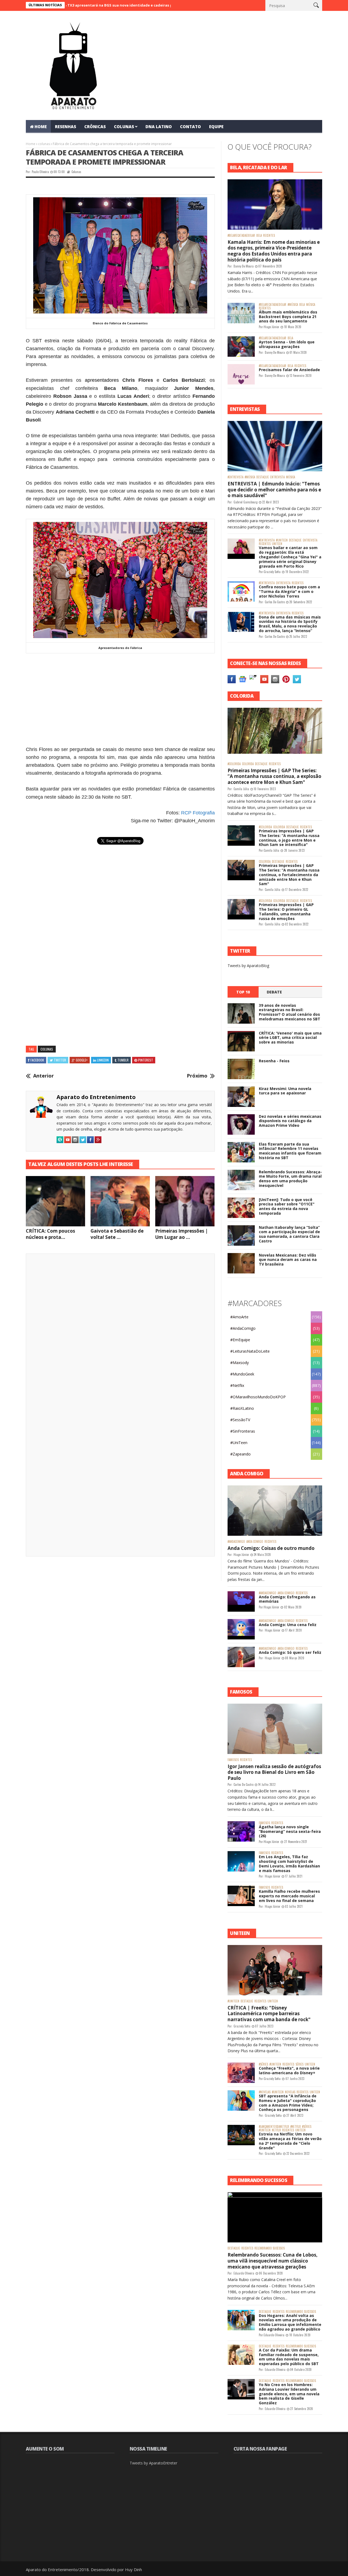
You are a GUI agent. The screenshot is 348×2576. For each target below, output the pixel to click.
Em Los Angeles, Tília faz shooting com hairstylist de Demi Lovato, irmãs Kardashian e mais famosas (289, 1863)
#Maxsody (240, 1363)
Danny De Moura (244, 266)
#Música (293, 305)
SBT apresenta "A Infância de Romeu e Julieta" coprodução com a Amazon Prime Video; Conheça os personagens (288, 2103)
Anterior (43, 1076)
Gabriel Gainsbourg (246, 502)
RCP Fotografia (198, 813)
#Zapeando (240, 1454)
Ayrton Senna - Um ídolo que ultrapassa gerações (287, 344)
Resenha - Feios (274, 1061)
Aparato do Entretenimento (96, 1097)
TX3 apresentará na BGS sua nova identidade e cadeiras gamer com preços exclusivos (84, 5)
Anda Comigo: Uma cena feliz (288, 1625)
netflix (276, 2130)
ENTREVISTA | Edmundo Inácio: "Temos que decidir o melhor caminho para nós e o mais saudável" (274, 490)
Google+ (82, 1060)
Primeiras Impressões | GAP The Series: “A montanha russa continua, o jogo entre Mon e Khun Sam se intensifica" (289, 838)
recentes (269, 236)
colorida (248, 764)
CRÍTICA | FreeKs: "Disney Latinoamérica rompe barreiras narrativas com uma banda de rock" (269, 2014)
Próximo (197, 1076)
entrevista (277, 477)
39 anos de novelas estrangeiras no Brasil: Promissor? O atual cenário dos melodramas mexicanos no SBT (290, 1012)
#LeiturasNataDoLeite (250, 1351)
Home (31, 144)
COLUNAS (124, 127)
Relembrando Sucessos (270, 2248)
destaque (263, 477)
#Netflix (237, 1385)
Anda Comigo (255, 1542)
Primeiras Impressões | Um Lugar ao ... (182, 1234)
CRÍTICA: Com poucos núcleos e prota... (50, 1234)
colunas (44, 144)
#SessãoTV (240, 1420)
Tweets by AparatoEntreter (153, 2463)
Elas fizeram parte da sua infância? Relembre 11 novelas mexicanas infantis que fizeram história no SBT (290, 1151)
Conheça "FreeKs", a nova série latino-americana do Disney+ (289, 2070)
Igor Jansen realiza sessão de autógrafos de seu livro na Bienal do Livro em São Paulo (274, 1772)
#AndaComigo (243, 1328)
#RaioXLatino (242, 1408)
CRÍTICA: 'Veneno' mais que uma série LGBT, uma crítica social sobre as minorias (290, 1038)
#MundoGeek (242, 1374)
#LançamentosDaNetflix (274, 2127)
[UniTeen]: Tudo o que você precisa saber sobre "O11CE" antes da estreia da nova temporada (287, 1206)
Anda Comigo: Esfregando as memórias (287, 1599)
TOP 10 (243, 992)
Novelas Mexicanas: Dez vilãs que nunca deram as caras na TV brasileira (288, 1260)
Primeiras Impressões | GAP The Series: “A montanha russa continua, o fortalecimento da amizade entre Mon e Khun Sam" (289, 875)
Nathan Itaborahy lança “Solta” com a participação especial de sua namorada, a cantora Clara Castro (289, 1234)
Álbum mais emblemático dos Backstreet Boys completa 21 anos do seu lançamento (288, 317)
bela (259, 236)
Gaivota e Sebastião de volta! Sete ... (117, 1234)
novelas (290, 2092)
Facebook (37, 1060)
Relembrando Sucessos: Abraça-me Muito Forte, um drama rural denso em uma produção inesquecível (290, 1179)
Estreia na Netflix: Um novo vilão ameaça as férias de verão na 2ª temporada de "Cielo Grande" (290, 2141)
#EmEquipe (240, 1340)
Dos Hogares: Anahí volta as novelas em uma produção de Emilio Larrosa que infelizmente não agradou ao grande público (290, 2322)
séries (299, 2064)
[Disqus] (120, 1334)
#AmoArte (239, 1317)
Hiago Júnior (271, 327)
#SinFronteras (243, 1431)
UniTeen (277, 544)
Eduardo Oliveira (244, 2273)
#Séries (263, 2064)
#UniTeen (282, 540)
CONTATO (190, 127)
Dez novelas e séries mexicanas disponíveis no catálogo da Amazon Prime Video (290, 1121)
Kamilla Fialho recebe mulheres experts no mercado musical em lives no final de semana (289, 1896)
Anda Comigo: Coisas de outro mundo (271, 1548)
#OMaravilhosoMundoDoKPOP (258, 1397)
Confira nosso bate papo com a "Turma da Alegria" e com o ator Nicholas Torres (289, 591)
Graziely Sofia (272, 572)
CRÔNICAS (95, 127)
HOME (41, 127)
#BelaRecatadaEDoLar (241, 236)
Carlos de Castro (275, 602)
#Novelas (265, 2092)
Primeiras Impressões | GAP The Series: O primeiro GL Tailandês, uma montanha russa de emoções (286, 911)
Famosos (233, 1760)
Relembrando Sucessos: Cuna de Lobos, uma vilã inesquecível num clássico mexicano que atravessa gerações (273, 2261)
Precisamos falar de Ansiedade (289, 370)
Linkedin (103, 1060)
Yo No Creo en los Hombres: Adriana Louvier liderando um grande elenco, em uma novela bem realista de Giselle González (289, 2394)
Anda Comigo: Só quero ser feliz (290, 1652)
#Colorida (234, 764)
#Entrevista (235, 477)
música (311, 305)
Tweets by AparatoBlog (248, 966)
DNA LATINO (159, 127)
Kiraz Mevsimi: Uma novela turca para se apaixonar (285, 1091)
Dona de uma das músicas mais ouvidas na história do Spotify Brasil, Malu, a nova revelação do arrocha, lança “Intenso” (290, 624)
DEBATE (274, 992)
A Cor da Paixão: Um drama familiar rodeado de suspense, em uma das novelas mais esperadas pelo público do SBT (289, 2357)
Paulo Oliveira (40, 172)
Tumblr (123, 1060)
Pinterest (146, 1060)
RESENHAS (66, 127)
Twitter (60, 1060)
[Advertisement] (120, 700)
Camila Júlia (241, 789)
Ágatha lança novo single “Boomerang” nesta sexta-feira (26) (290, 1831)
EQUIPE (216, 127)
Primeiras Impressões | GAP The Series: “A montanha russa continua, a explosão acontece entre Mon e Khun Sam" (274, 776)
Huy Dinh (133, 2569)
